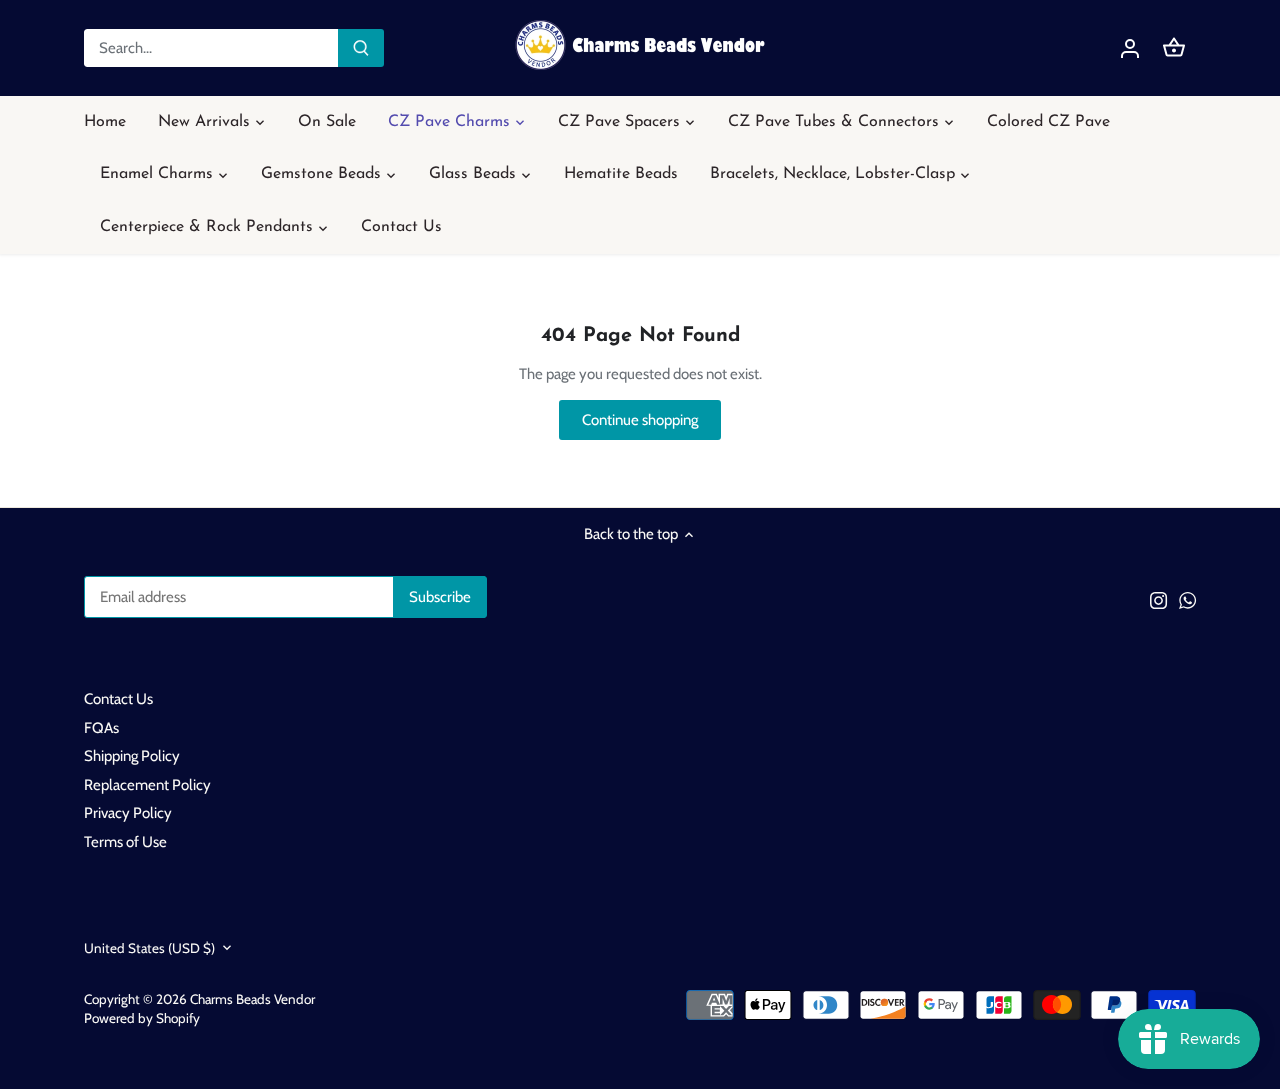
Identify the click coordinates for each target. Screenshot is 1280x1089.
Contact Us (118, 699)
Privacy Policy (128, 813)
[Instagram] (1158, 600)
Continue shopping (640, 420)
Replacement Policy (147, 785)
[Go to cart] (1174, 48)
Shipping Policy (132, 756)
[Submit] (361, 48)
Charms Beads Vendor (252, 999)
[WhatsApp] (1187, 600)
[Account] (1130, 48)
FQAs (101, 728)
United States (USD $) (149, 948)
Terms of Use (125, 842)
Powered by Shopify (142, 1018)
